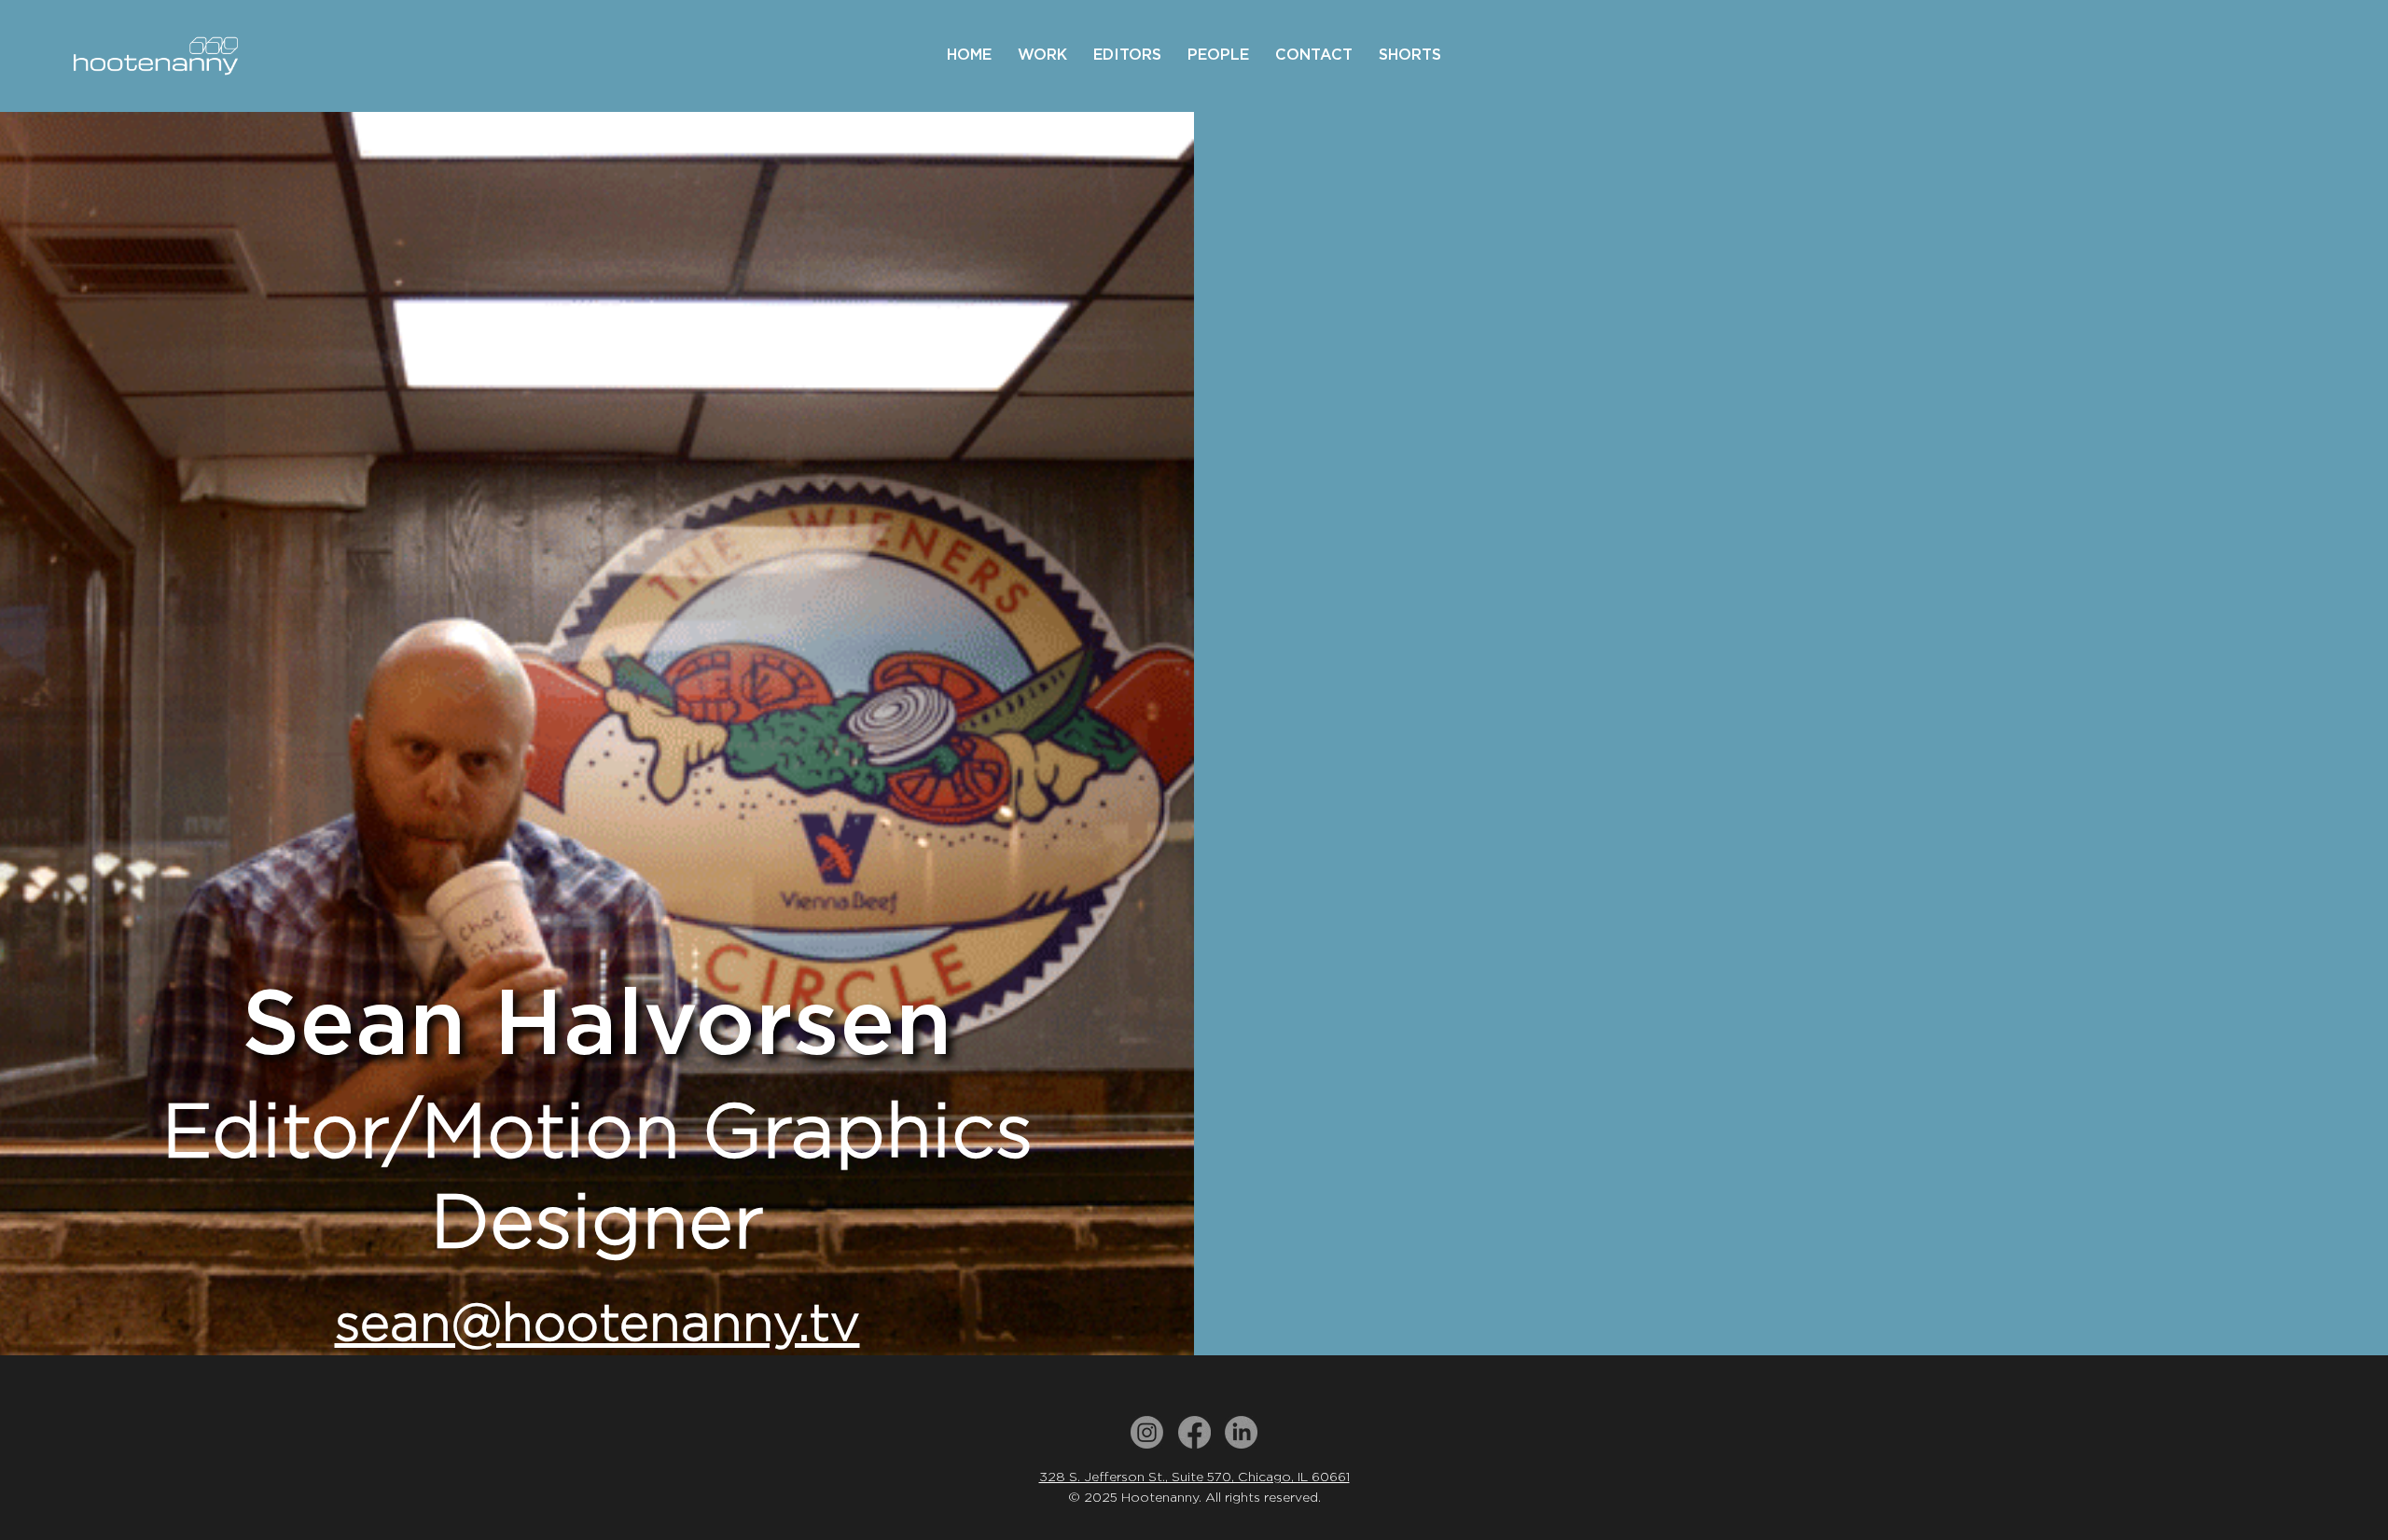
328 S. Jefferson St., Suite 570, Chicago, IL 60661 (1194, 1477)
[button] (1042, 55)
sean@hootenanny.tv (597, 1322)
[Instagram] (1147, 1432)
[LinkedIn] (1241, 1432)
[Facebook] (1194, 1432)
